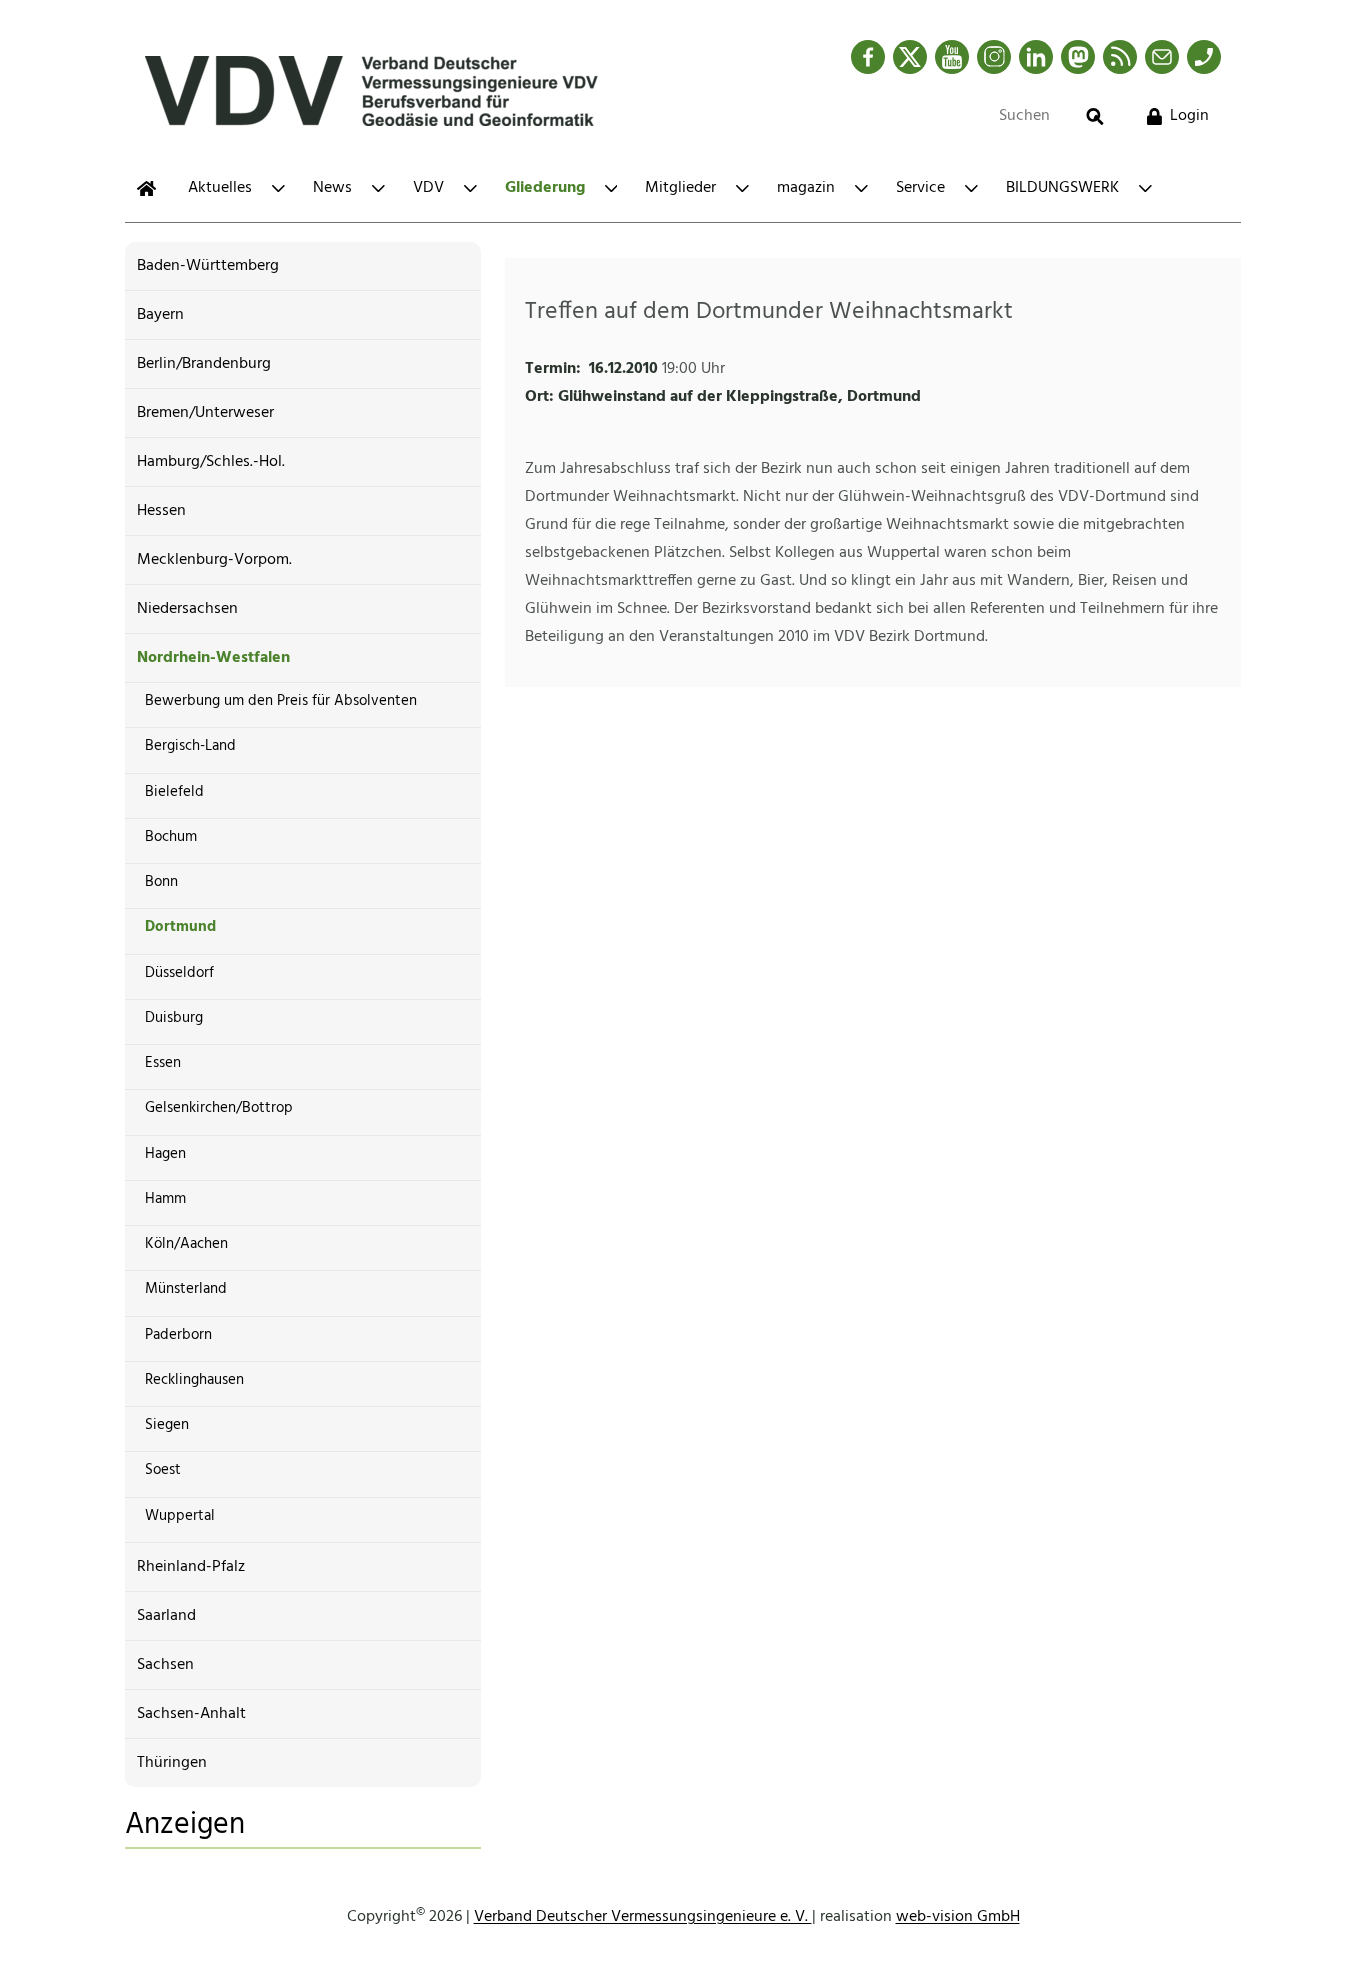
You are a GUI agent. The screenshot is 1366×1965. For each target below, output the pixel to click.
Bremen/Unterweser (205, 413)
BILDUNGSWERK (1062, 188)
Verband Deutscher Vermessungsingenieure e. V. (643, 1917)
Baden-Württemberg (208, 266)
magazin (806, 188)
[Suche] (1095, 116)
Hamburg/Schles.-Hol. (211, 462)
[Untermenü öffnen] (278, 188)
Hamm (165, 1199)
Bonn (161, 882)
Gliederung (545, 188)
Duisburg (174, 1018)
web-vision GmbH (958, 1917)
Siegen (167, 1425)
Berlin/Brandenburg (204, 364)
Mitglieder (680, 188)
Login (1189, 116)
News (332, 188)
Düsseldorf (179, 973)
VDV (428, 188)
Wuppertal (180, 1516)
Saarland (166, 1616)
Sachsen (165, 1665)
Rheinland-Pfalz (191, 1567)
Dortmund (180, 927)
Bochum (171, 837)
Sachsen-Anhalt (191, 1714)
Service (920, 188)
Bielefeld (174, 792)
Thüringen (172, 1763)
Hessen (161, 511)
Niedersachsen (187, 609)
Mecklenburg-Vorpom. (214, 560)
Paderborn (178, 1335)
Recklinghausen (194, 1380)
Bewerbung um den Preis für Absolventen (281, 701)
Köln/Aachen (186, 1244)
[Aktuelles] (146, 188)
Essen (163, 1063)
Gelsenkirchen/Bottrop (219, 1108)
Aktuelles (220, 188)
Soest (163, 1470)
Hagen (165, 1154)
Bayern (160, 315)
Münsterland (186, 1289)
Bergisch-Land (190, 746)
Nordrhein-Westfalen (213, 658)
